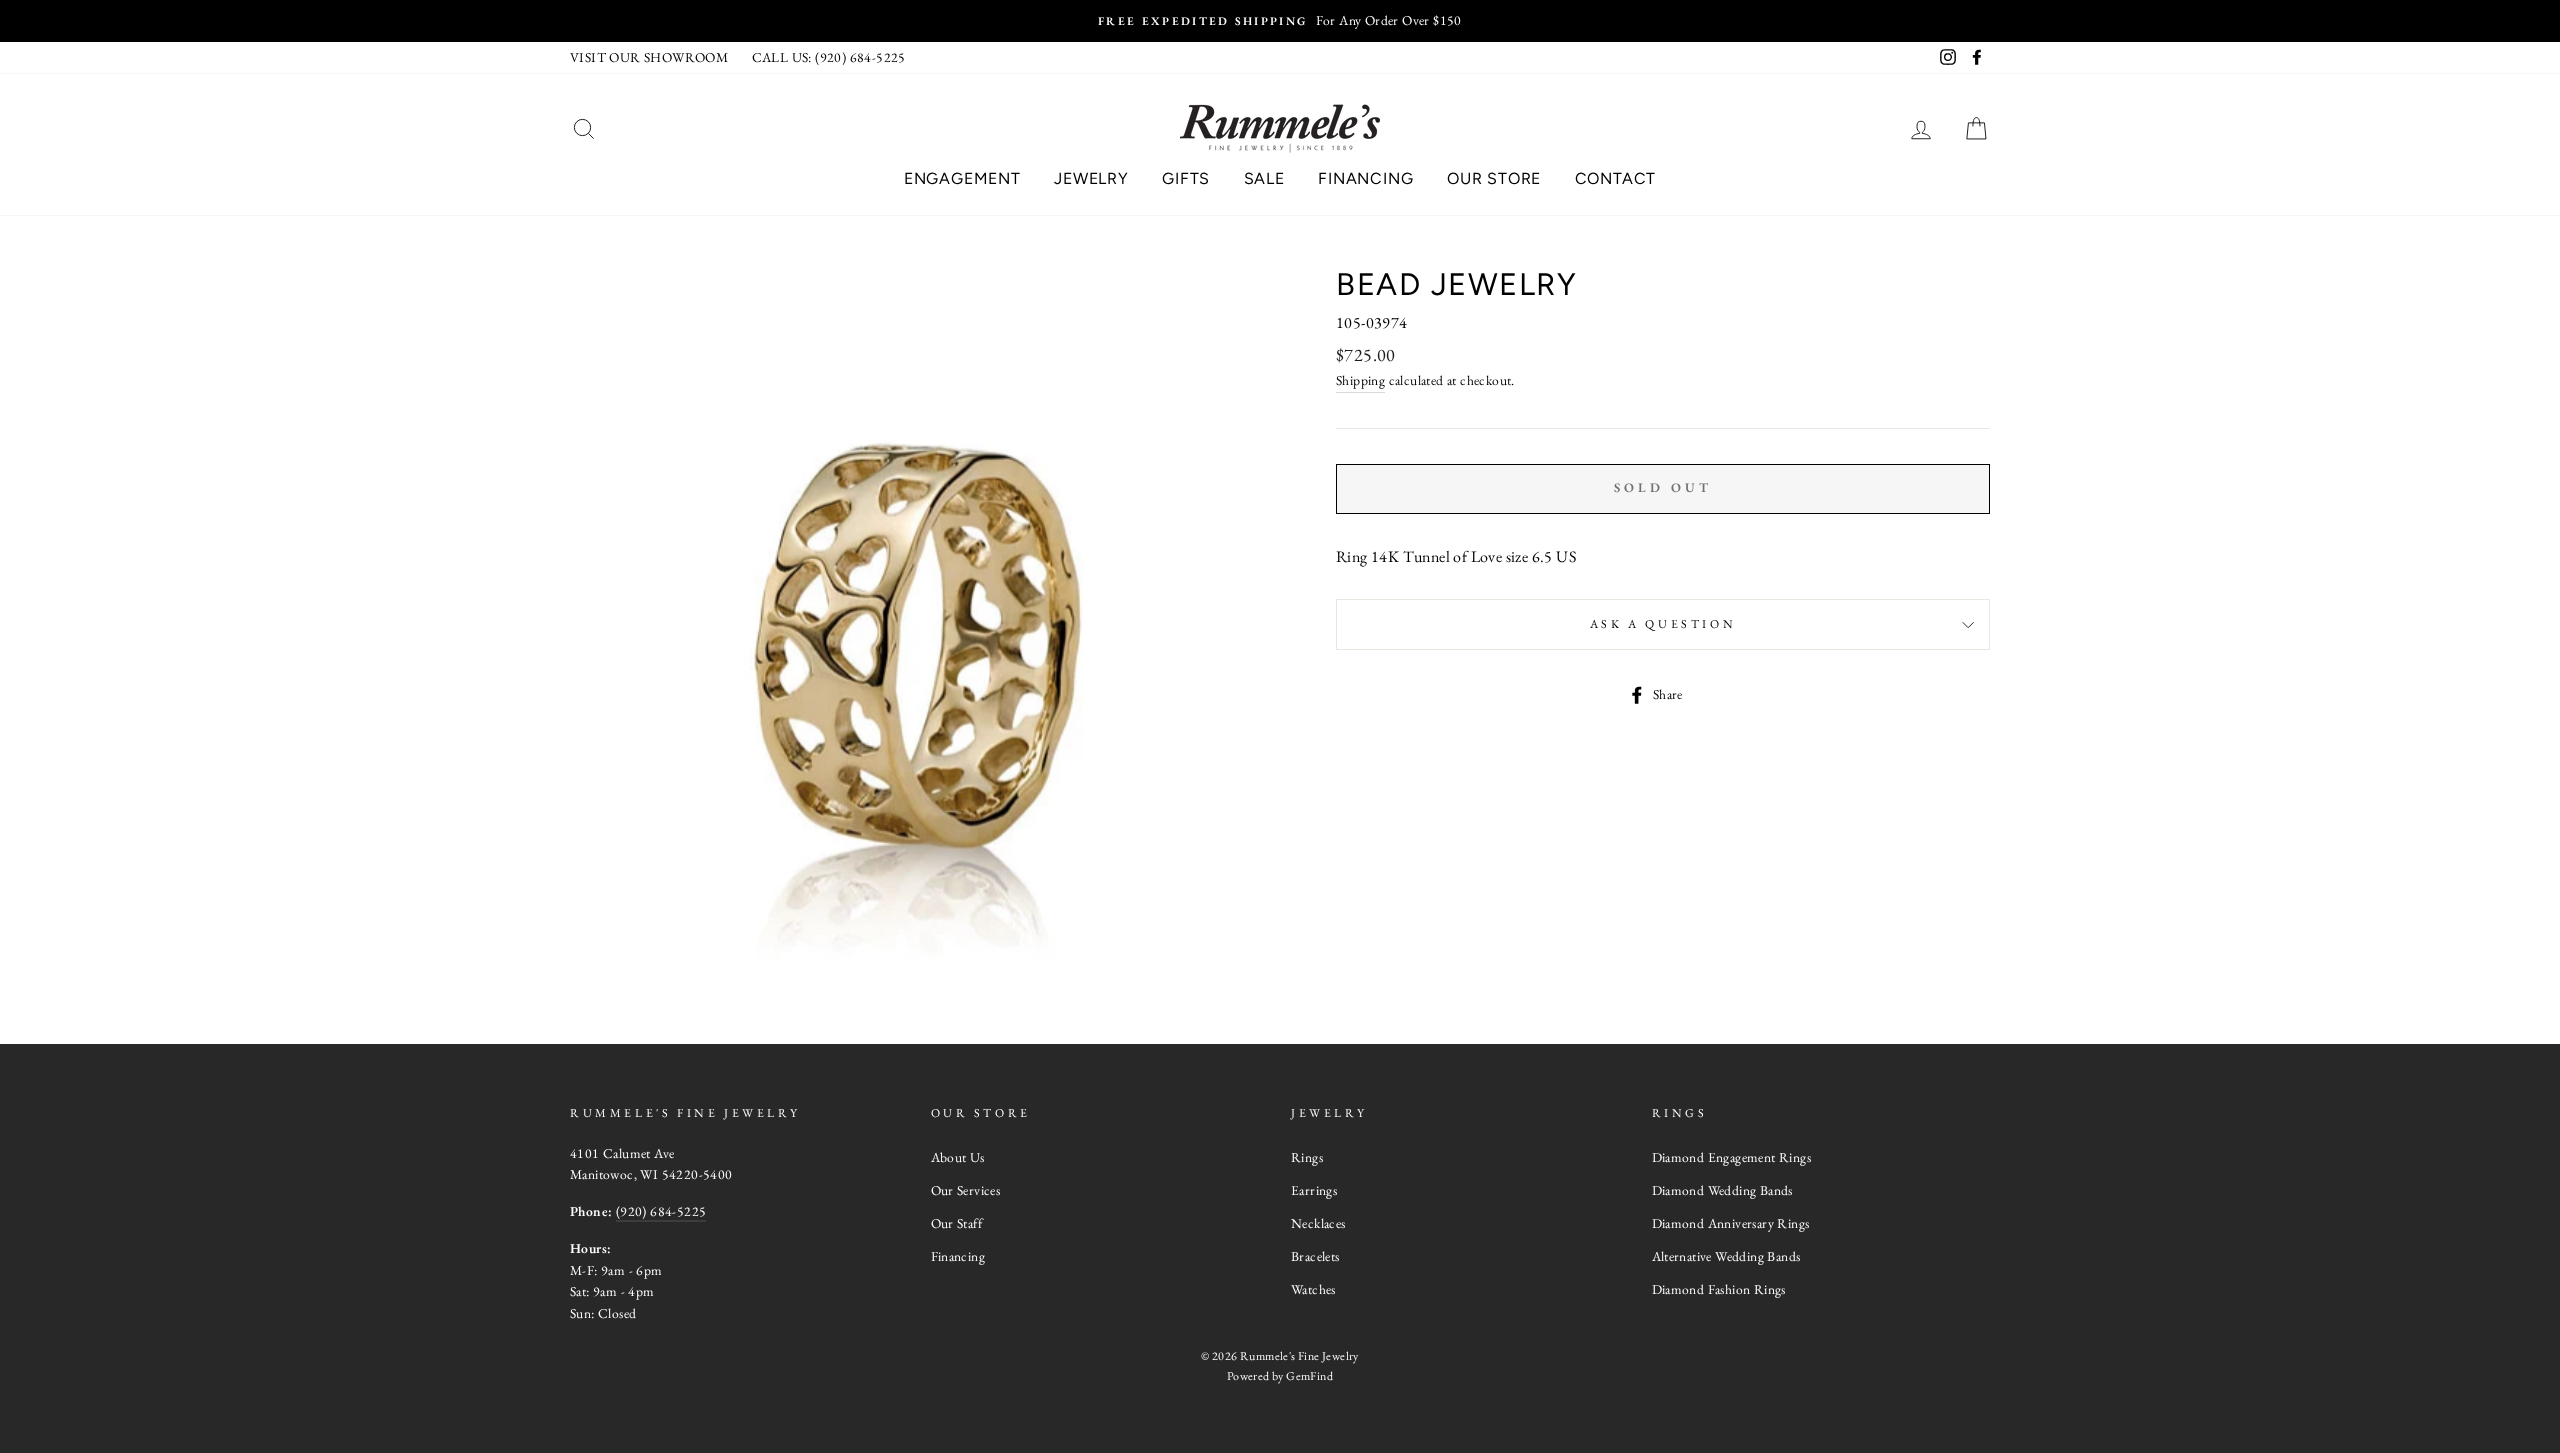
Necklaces (1318, 1223)
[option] (1280, 21)
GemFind (1309, 1376)
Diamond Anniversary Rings (1731, 1223)
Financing (1365, 178)
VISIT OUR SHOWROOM (649, 57)
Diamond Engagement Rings (1732, 1157)
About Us (958, 1157)
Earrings (1314, 1190)
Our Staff (957, 1223)
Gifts (1186, 178)
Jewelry (1091, 178)
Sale (1264, 178)
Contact (1616, 178)
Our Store (1494, 178)
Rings (1307, 1157)
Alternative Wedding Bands (1726, 1256)
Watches (1313, 1289)
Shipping (1360, 380)
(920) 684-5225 (661, 1211)
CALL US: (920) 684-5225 (829, 57)
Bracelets (1315, 1256)
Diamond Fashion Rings (1719, 1289)
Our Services (966, 1190)
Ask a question (1663, 624)
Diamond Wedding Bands (1722, 1190)
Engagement (962, 178)
